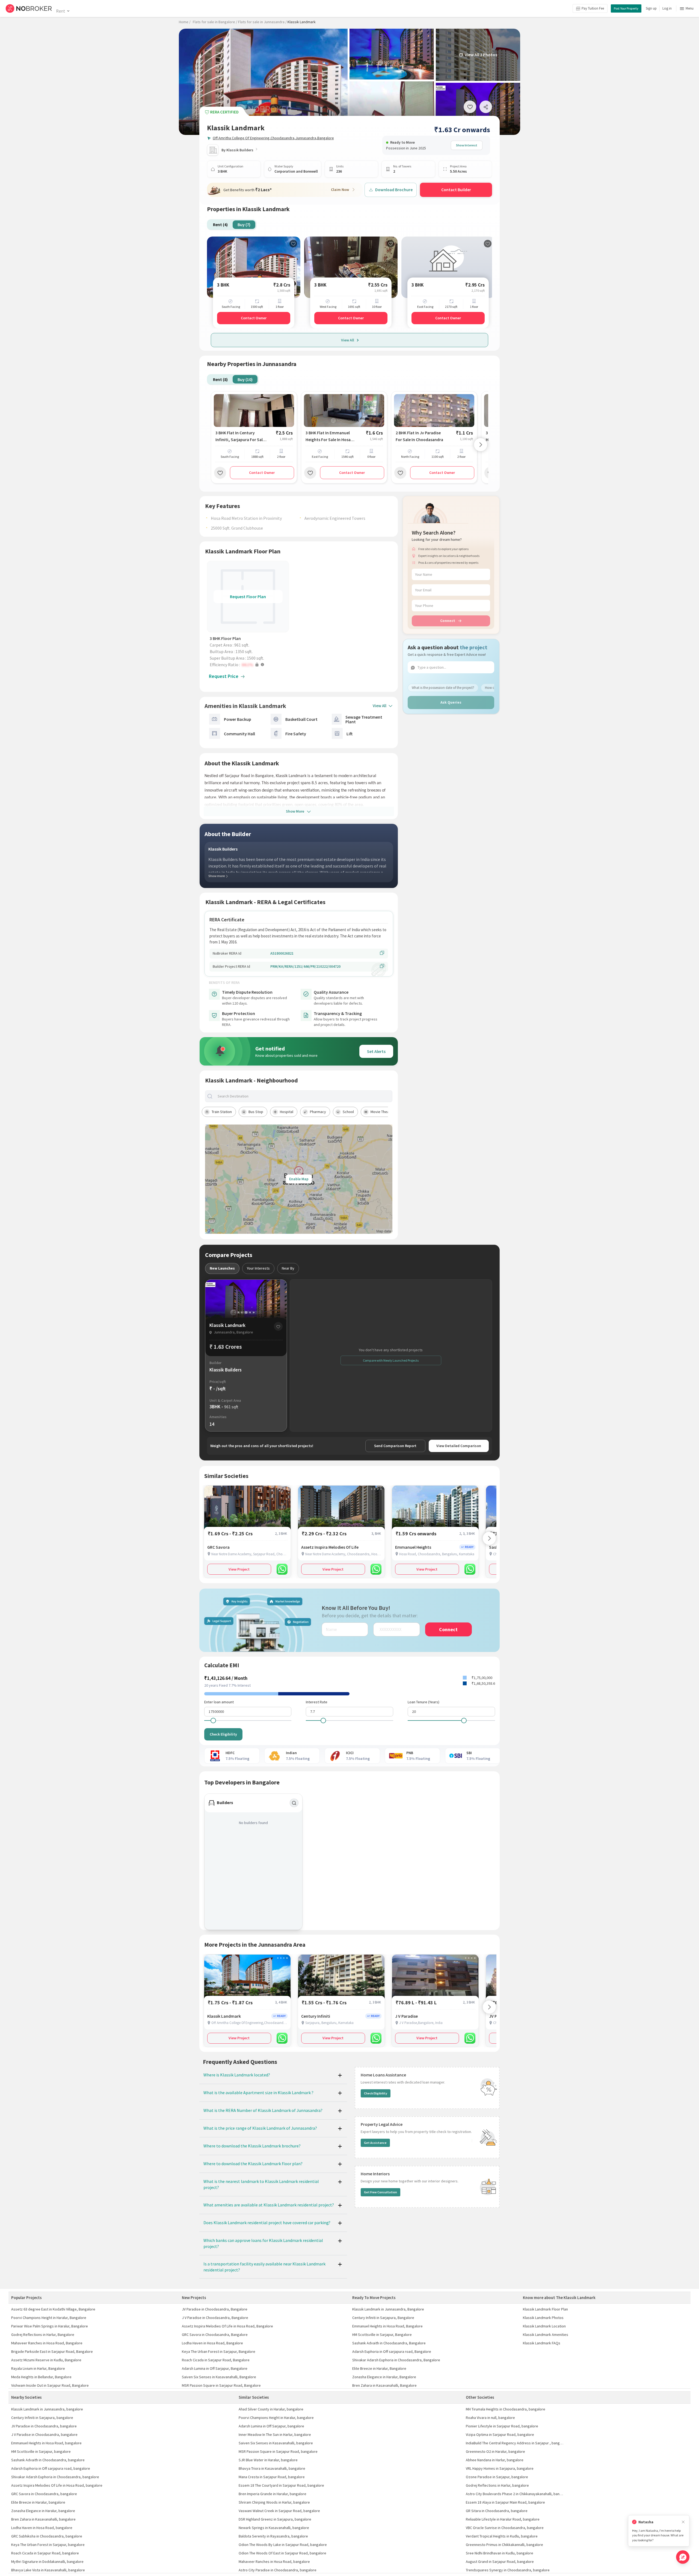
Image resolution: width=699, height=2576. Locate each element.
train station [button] (222, 1112)
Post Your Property (626, 8)
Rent (60, 11)
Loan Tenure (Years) (423, 1702)
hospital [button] (287, 1112)
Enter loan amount (219, 1702)
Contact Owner (254, 318)
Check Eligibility (223, 1734)
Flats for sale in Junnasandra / (262, 22)
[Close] (683, 2522)
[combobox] (303, 1096)
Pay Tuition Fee (593, 8)
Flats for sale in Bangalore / (215, 22)
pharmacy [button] (318, 1112)
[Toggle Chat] (683, 2557)
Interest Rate (317, 1702)
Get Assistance (375, 2143)
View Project (239, 1569)
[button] (249, 665)
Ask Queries (451, 702)
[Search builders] (294, 1803)
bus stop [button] (256, 1112)
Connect (448, 621)
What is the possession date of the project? (443, 687)
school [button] (348, 1112)
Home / (185, 22)
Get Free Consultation (380, 2192)
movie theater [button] (382, 1112)
